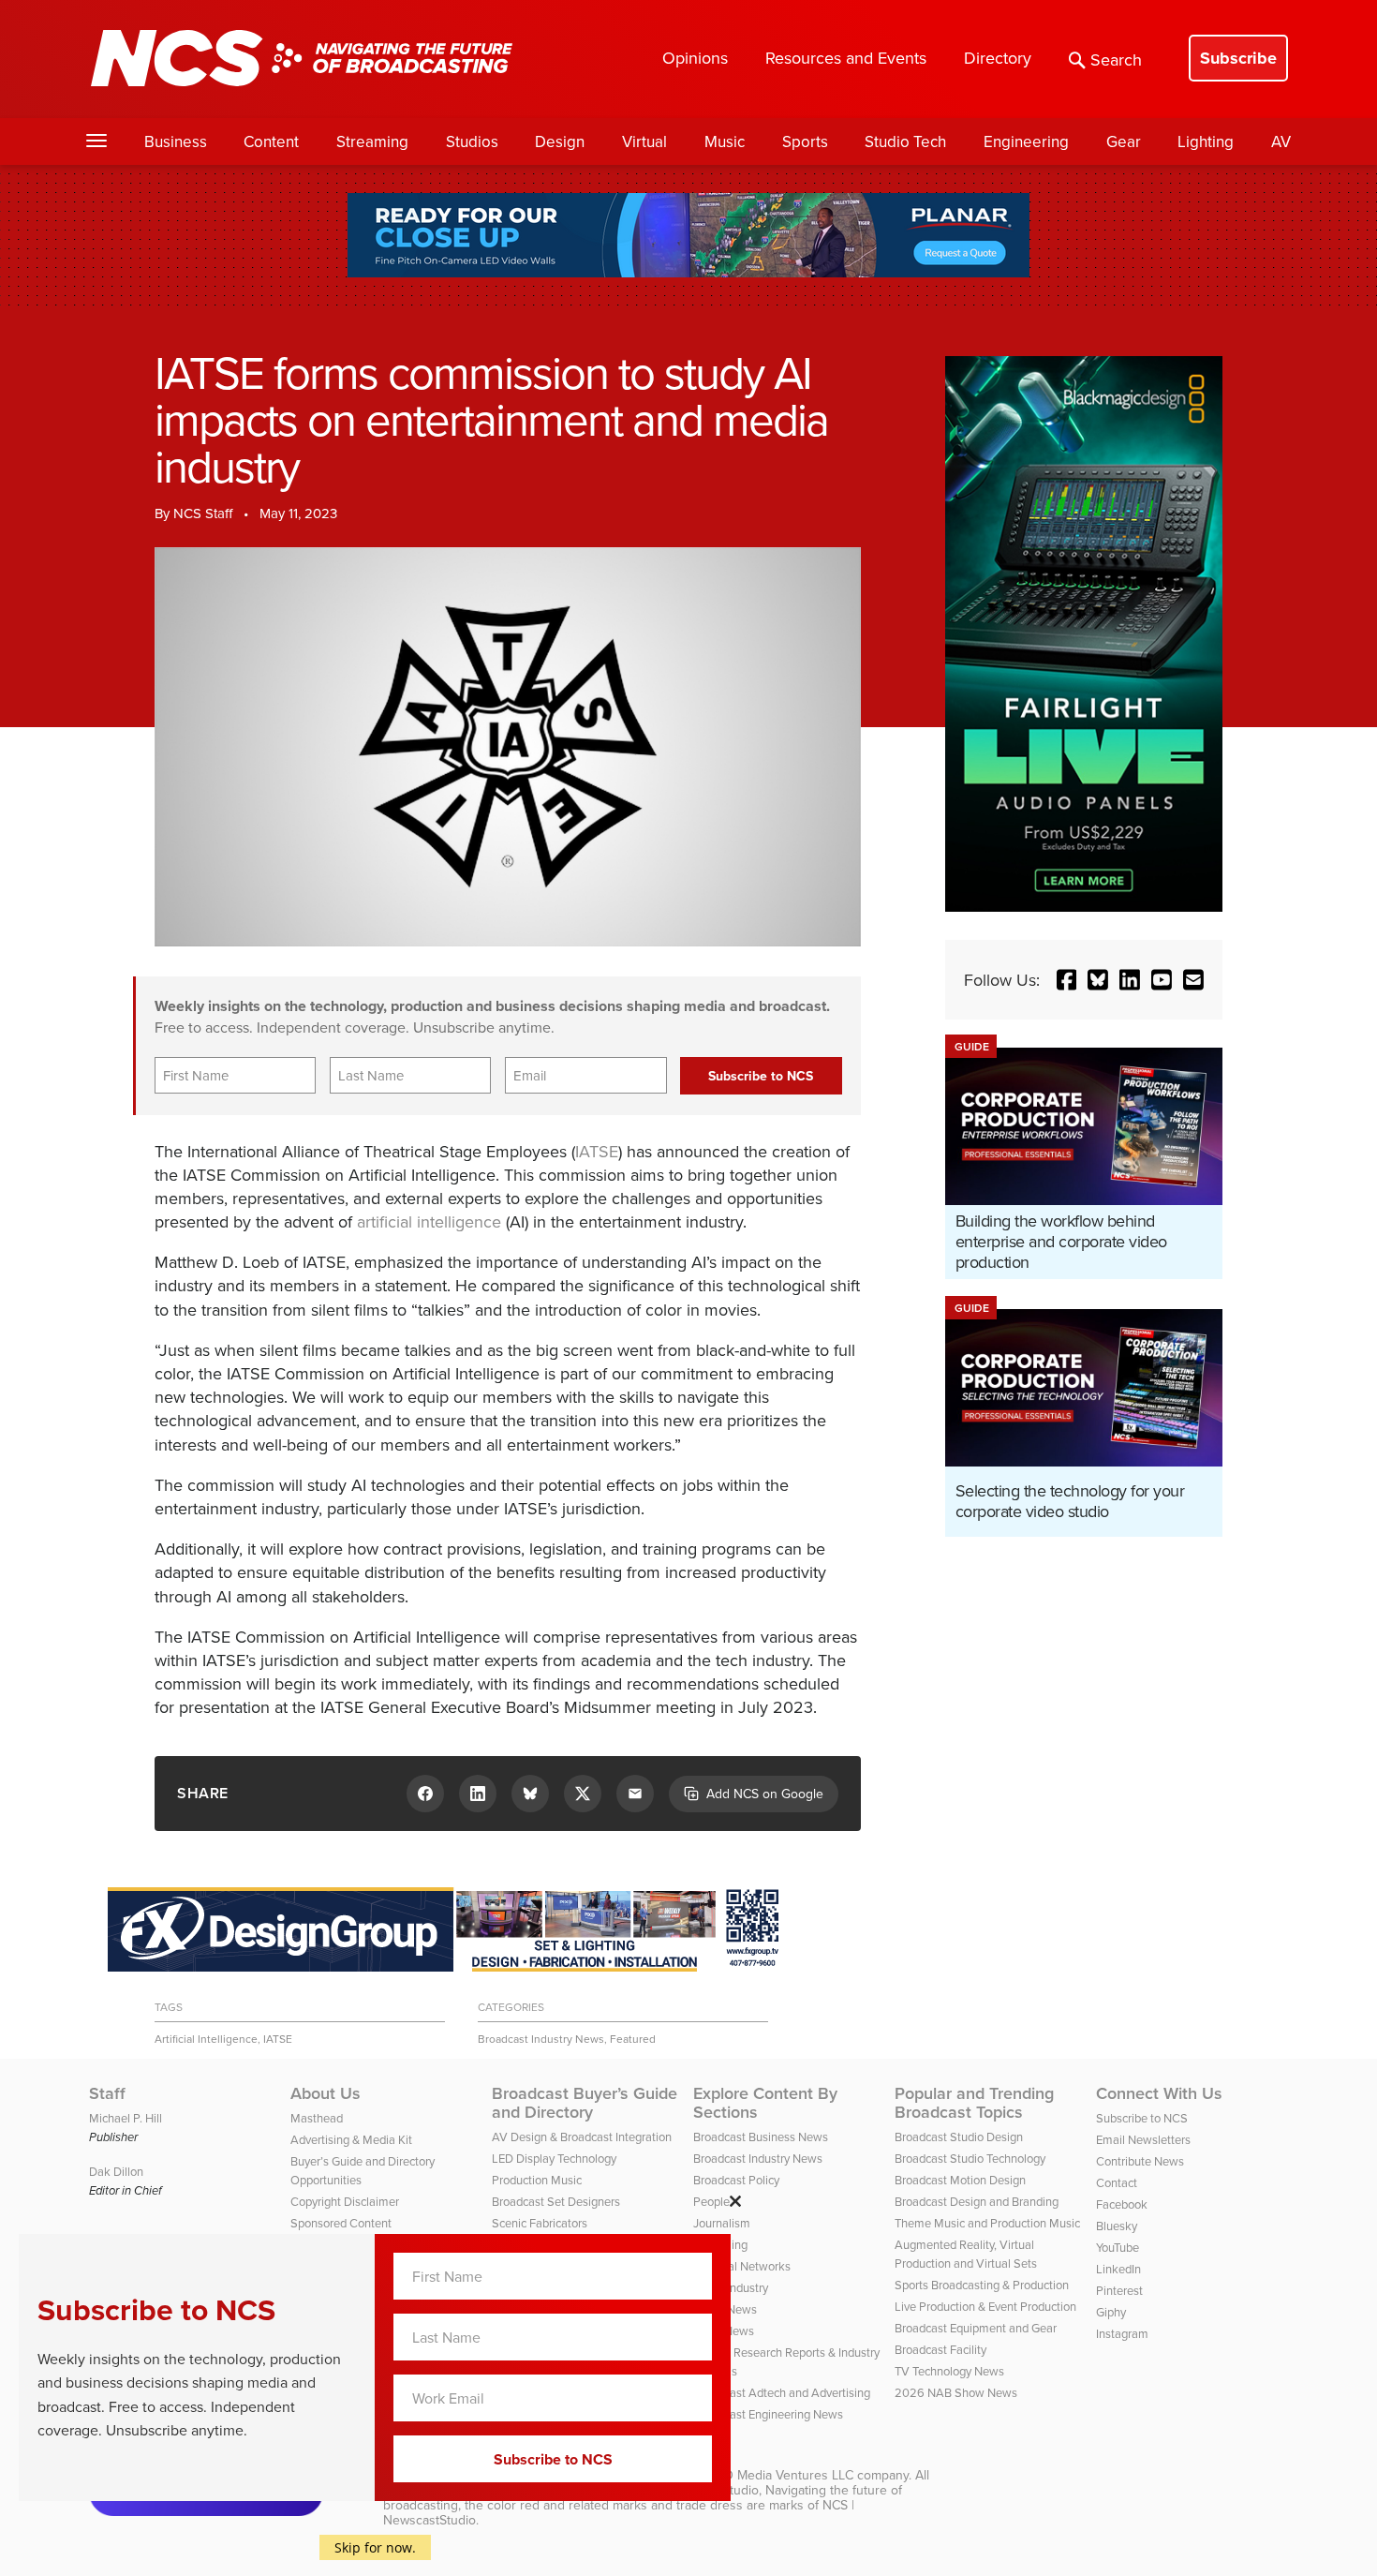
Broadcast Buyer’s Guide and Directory (585, 2103)
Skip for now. (375, 2547)
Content (271, 141)
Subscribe (1238, 58)
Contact (1117, 2182)
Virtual (644, 141)
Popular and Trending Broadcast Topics (974, 2103)
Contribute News (1140, 2161)
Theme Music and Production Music (987, 2223)
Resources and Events (846, 58)
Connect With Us (1159, 2093)
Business (176, 141)
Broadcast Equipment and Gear (976, 2328)
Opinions (695, 58)
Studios (472, 141)
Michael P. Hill (126, 2118)
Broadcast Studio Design (959, 2137)
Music (725, 141)
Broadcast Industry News (541, 2039)
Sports (805, 141)
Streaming (372, 141)
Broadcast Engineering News (768, 2414)
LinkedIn (1118, 2269)
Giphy (1111, 2312)
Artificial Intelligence (206, 2039)
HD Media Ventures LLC (784, 2475)
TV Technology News (949, 2371)
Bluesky (1117, 2226)
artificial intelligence (429, 1221)
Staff (107, 2093)
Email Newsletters (1143, 2139)
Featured (633, 2039)
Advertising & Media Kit (351, 2139)
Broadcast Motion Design (960, 2180)
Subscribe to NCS (1142, 2118)
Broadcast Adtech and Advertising (782, 2392)
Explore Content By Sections (765, 2103)
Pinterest (1119, 2290)
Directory (998, 58)
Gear (1124, 141)
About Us (326, 2093)
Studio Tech (905, 141)
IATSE (597, 1151)
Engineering (1026, 141)
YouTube (1118, 2247)
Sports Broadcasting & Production (982, 2285)
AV (1281, 141)
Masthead (317, 2118)
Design (560, 141)
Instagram (1122, 2333)
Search (1116, 60)
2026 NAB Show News (956, 2392)
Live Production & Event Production (985, 2306)
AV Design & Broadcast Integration (582, 2137)
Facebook (1122, 2204)
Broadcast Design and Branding (977, 2201)
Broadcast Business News (761, 2137)
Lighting (1206, 141)
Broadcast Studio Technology (970, 2158)
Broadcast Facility (940, 2349)
